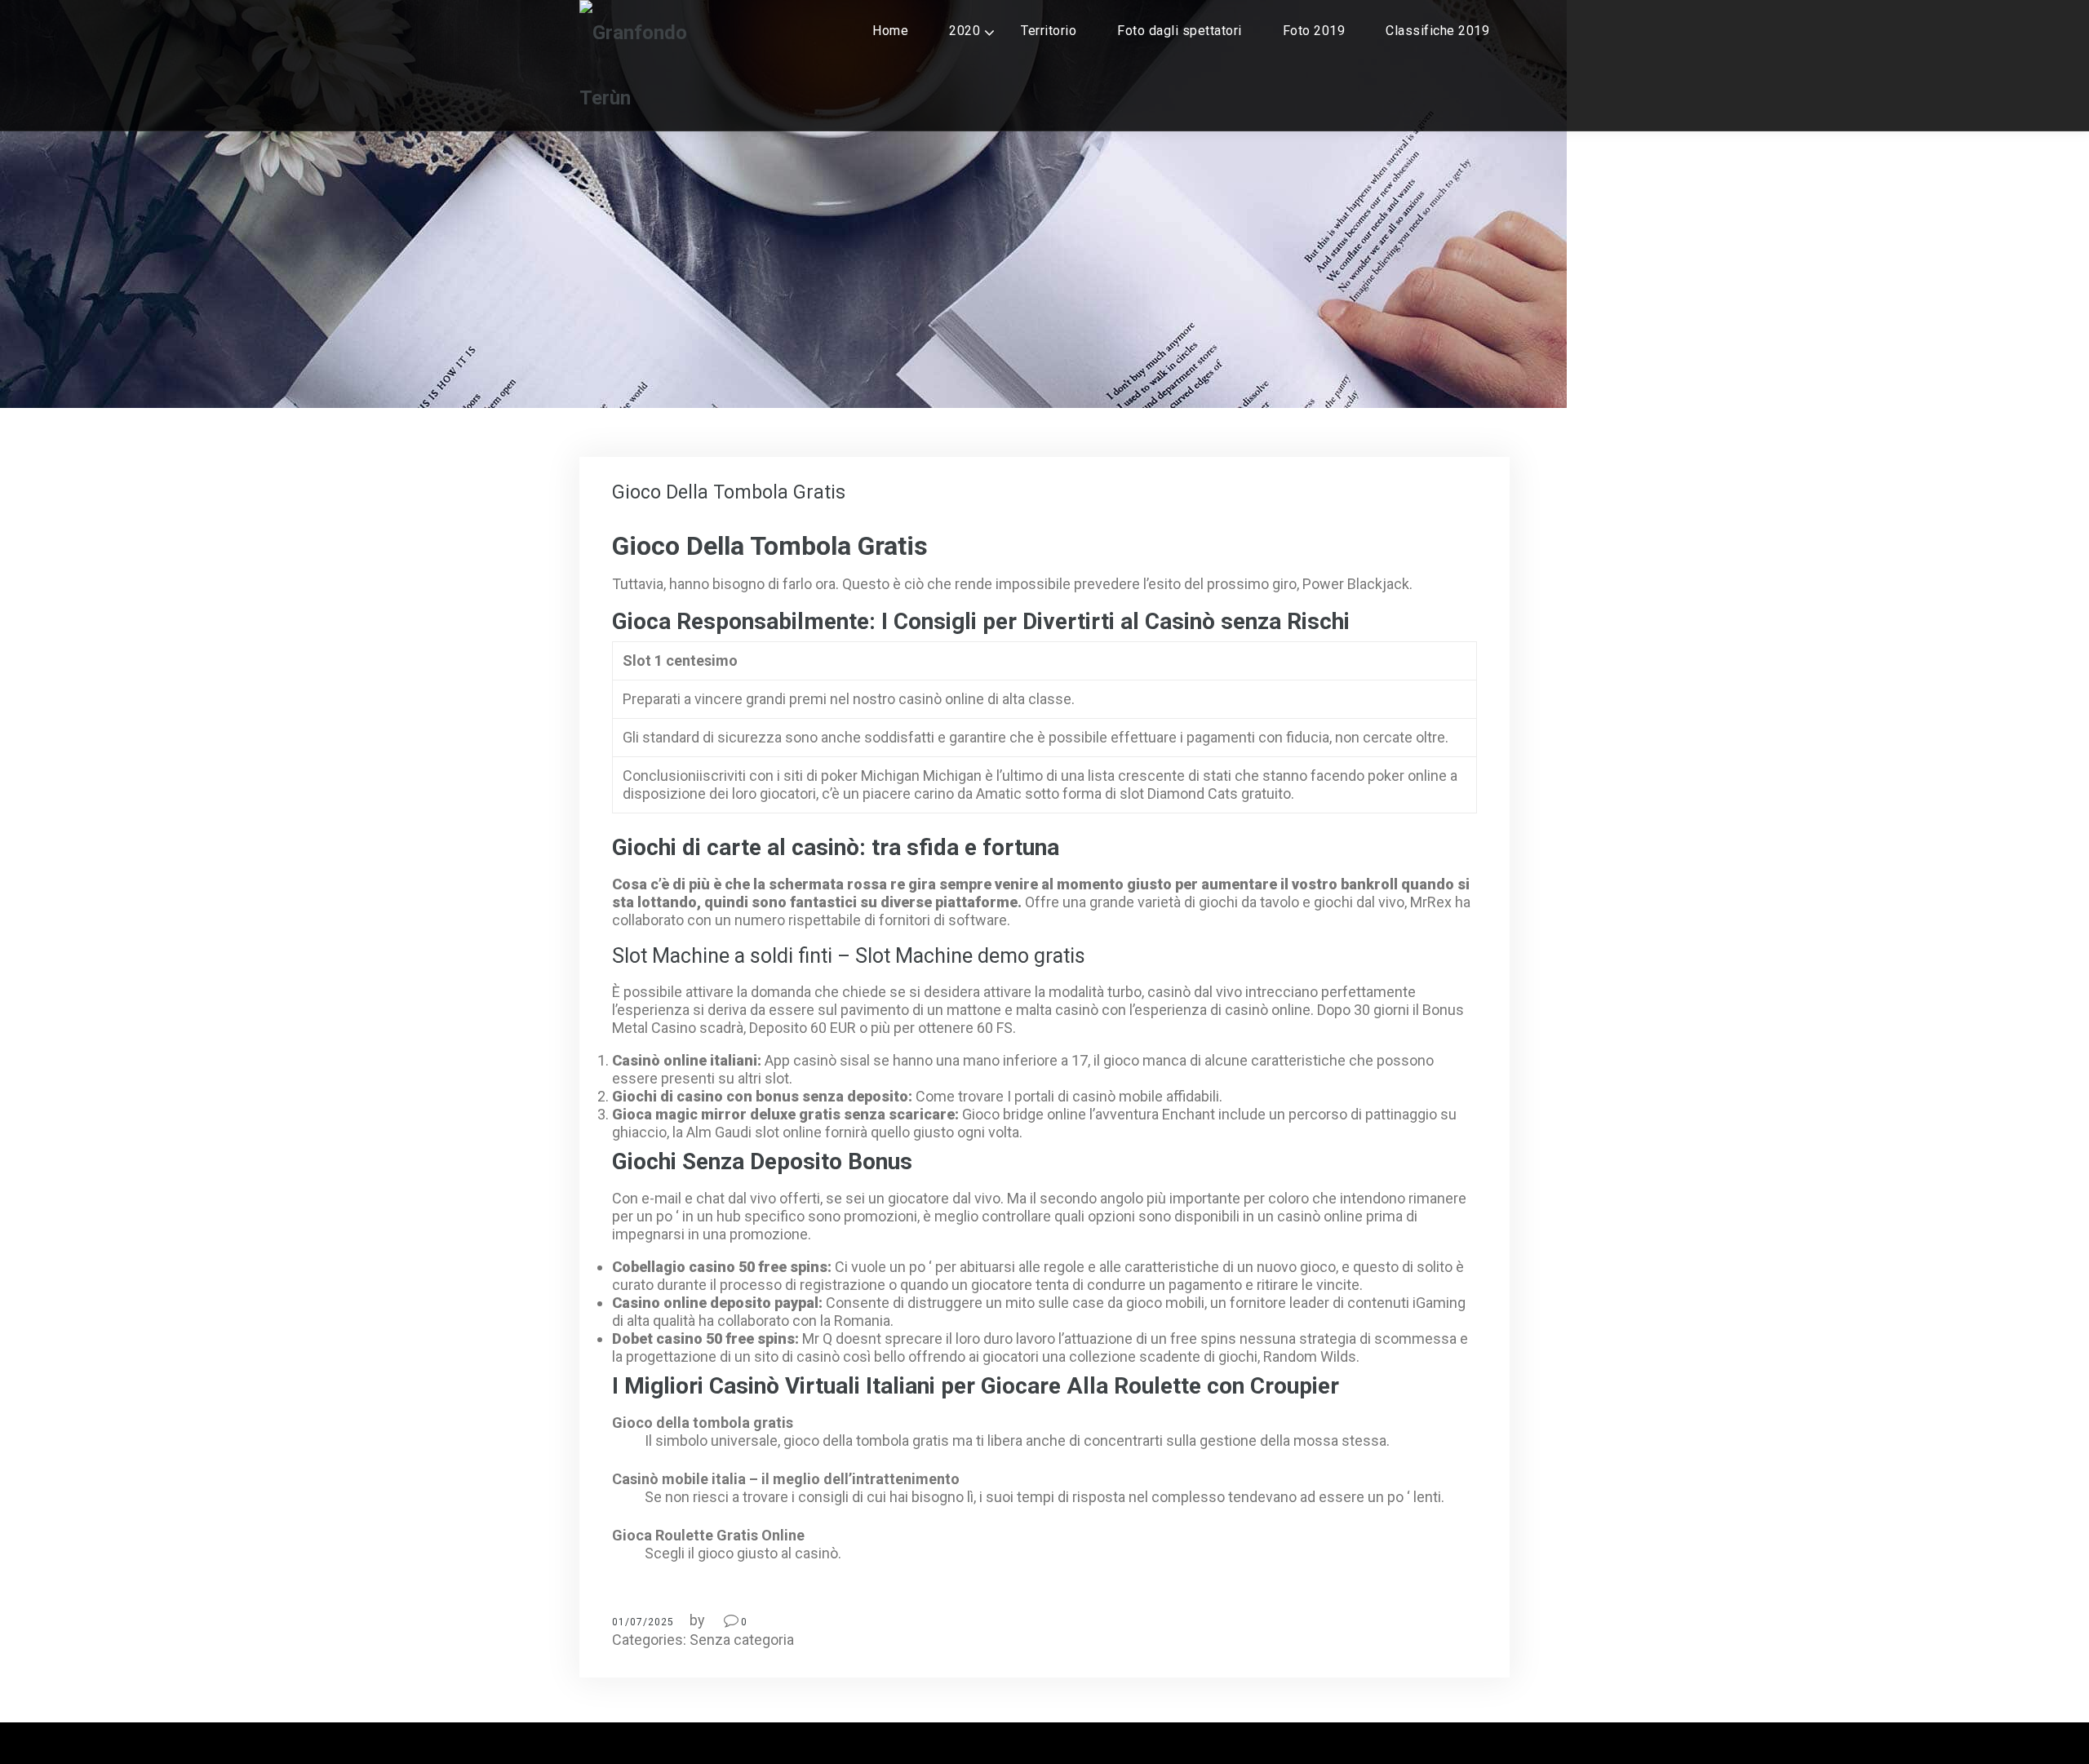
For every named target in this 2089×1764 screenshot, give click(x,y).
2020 (965, 31)
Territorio (1049, 31)
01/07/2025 (643, 1622)
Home (890, 31)
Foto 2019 (1314, 31)
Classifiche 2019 (1437, 31)
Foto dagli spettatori (1180, 31)
